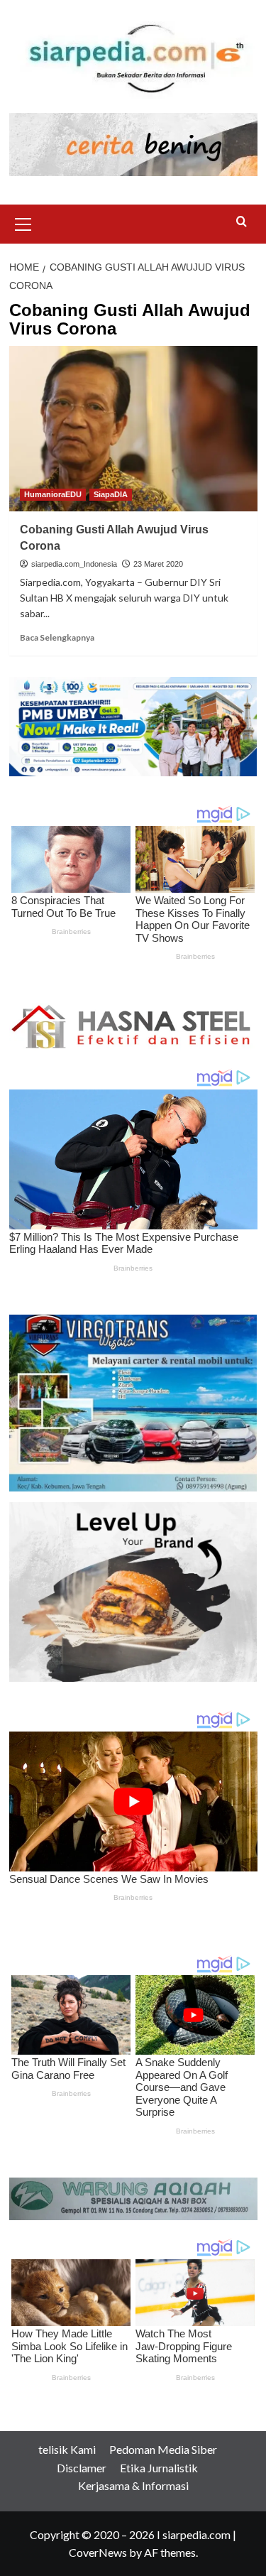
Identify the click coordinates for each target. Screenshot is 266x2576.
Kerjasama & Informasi (133, 2485)
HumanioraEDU (53, 494)
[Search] (242, 222)
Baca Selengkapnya (57, 637)
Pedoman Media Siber (163, 2449)
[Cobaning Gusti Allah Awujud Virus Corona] (133, 429)
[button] (23, 222)
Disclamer (82, 2468)
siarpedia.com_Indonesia (74, 564)
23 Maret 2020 (158, 564)
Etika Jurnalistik (159, 2468)
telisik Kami (67, 2449)
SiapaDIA (111, 494)
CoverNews (98, 2552)
